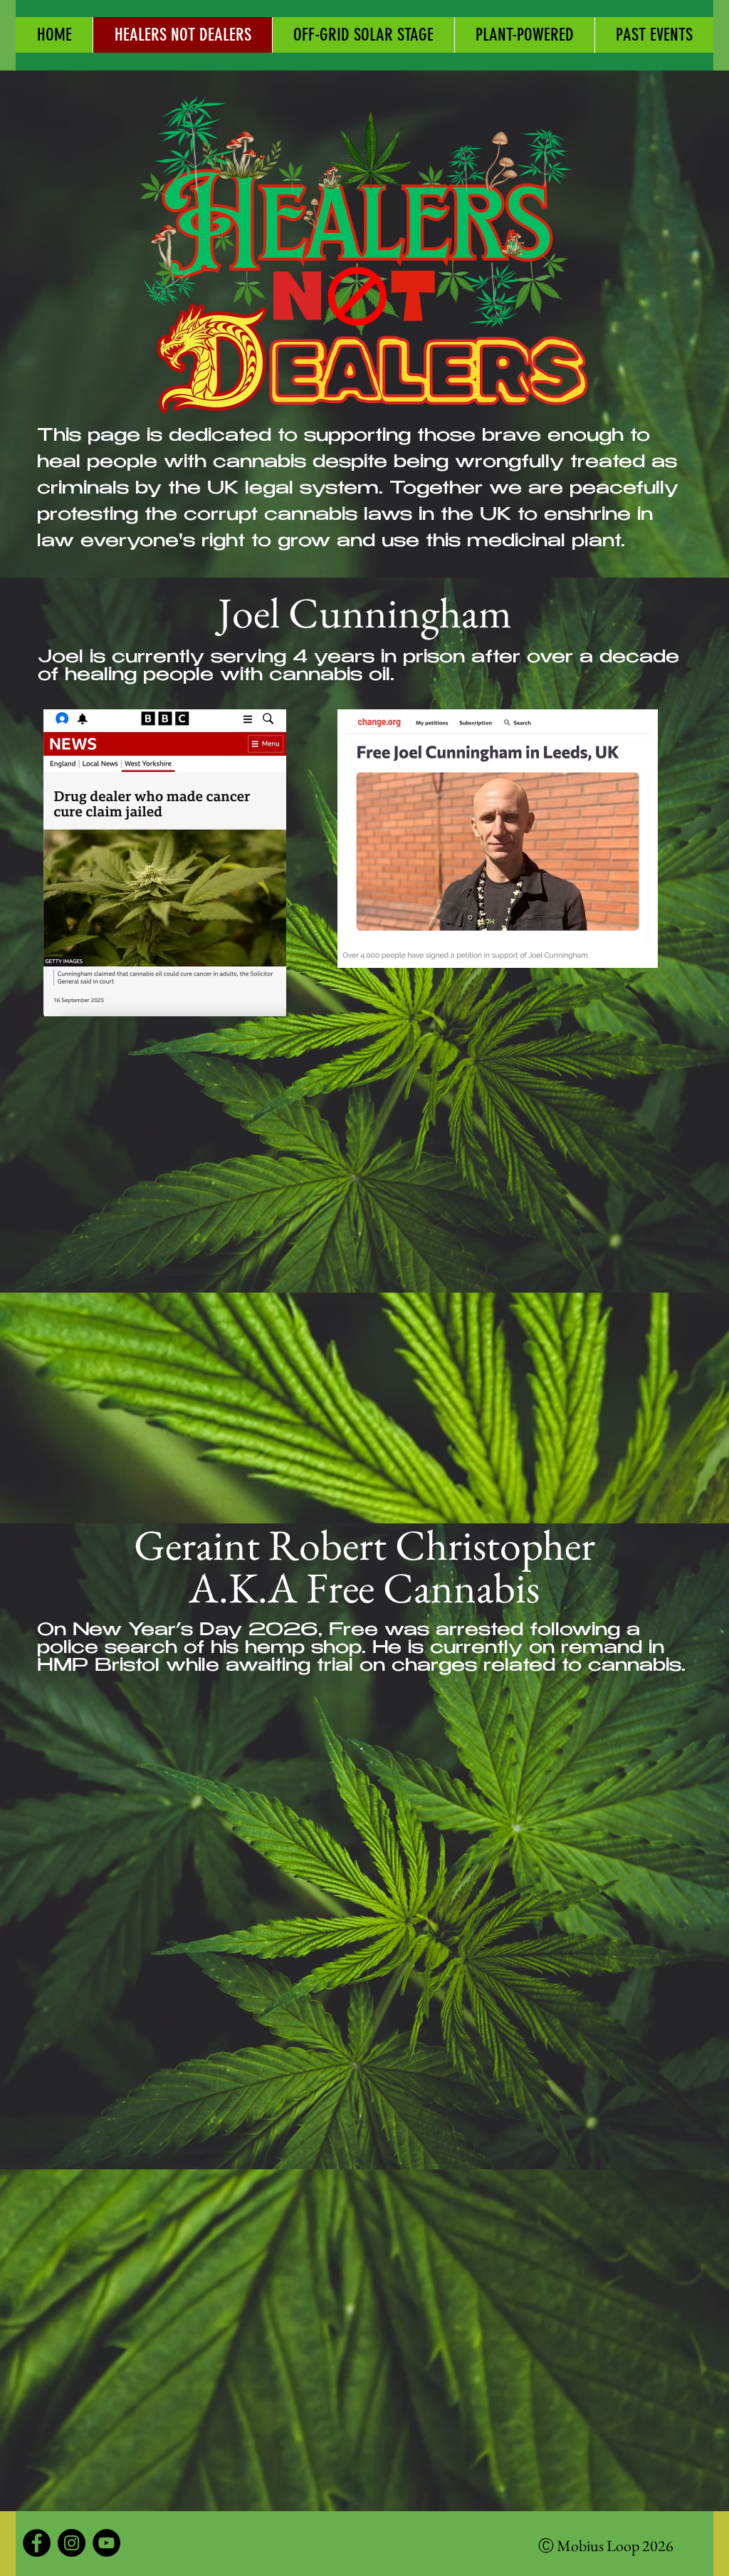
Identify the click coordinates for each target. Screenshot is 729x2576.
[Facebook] (37, 2543)
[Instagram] (72, 2543)
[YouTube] (106, 2543)
